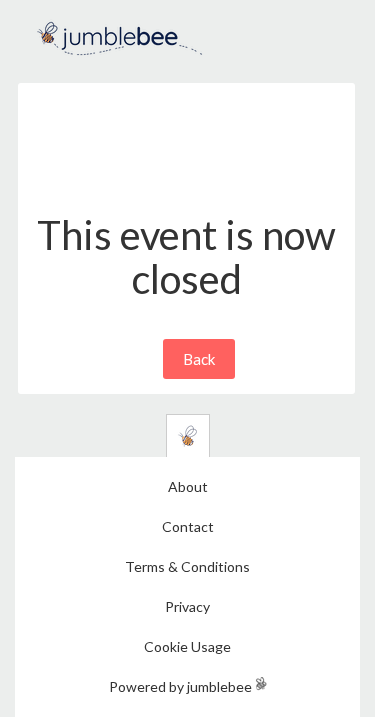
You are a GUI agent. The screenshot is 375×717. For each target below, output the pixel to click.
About (188, 486)
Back (199, 359)
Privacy (187, 606)
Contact (188, 526)
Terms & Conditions (187, 566)
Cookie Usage (187, 646)
